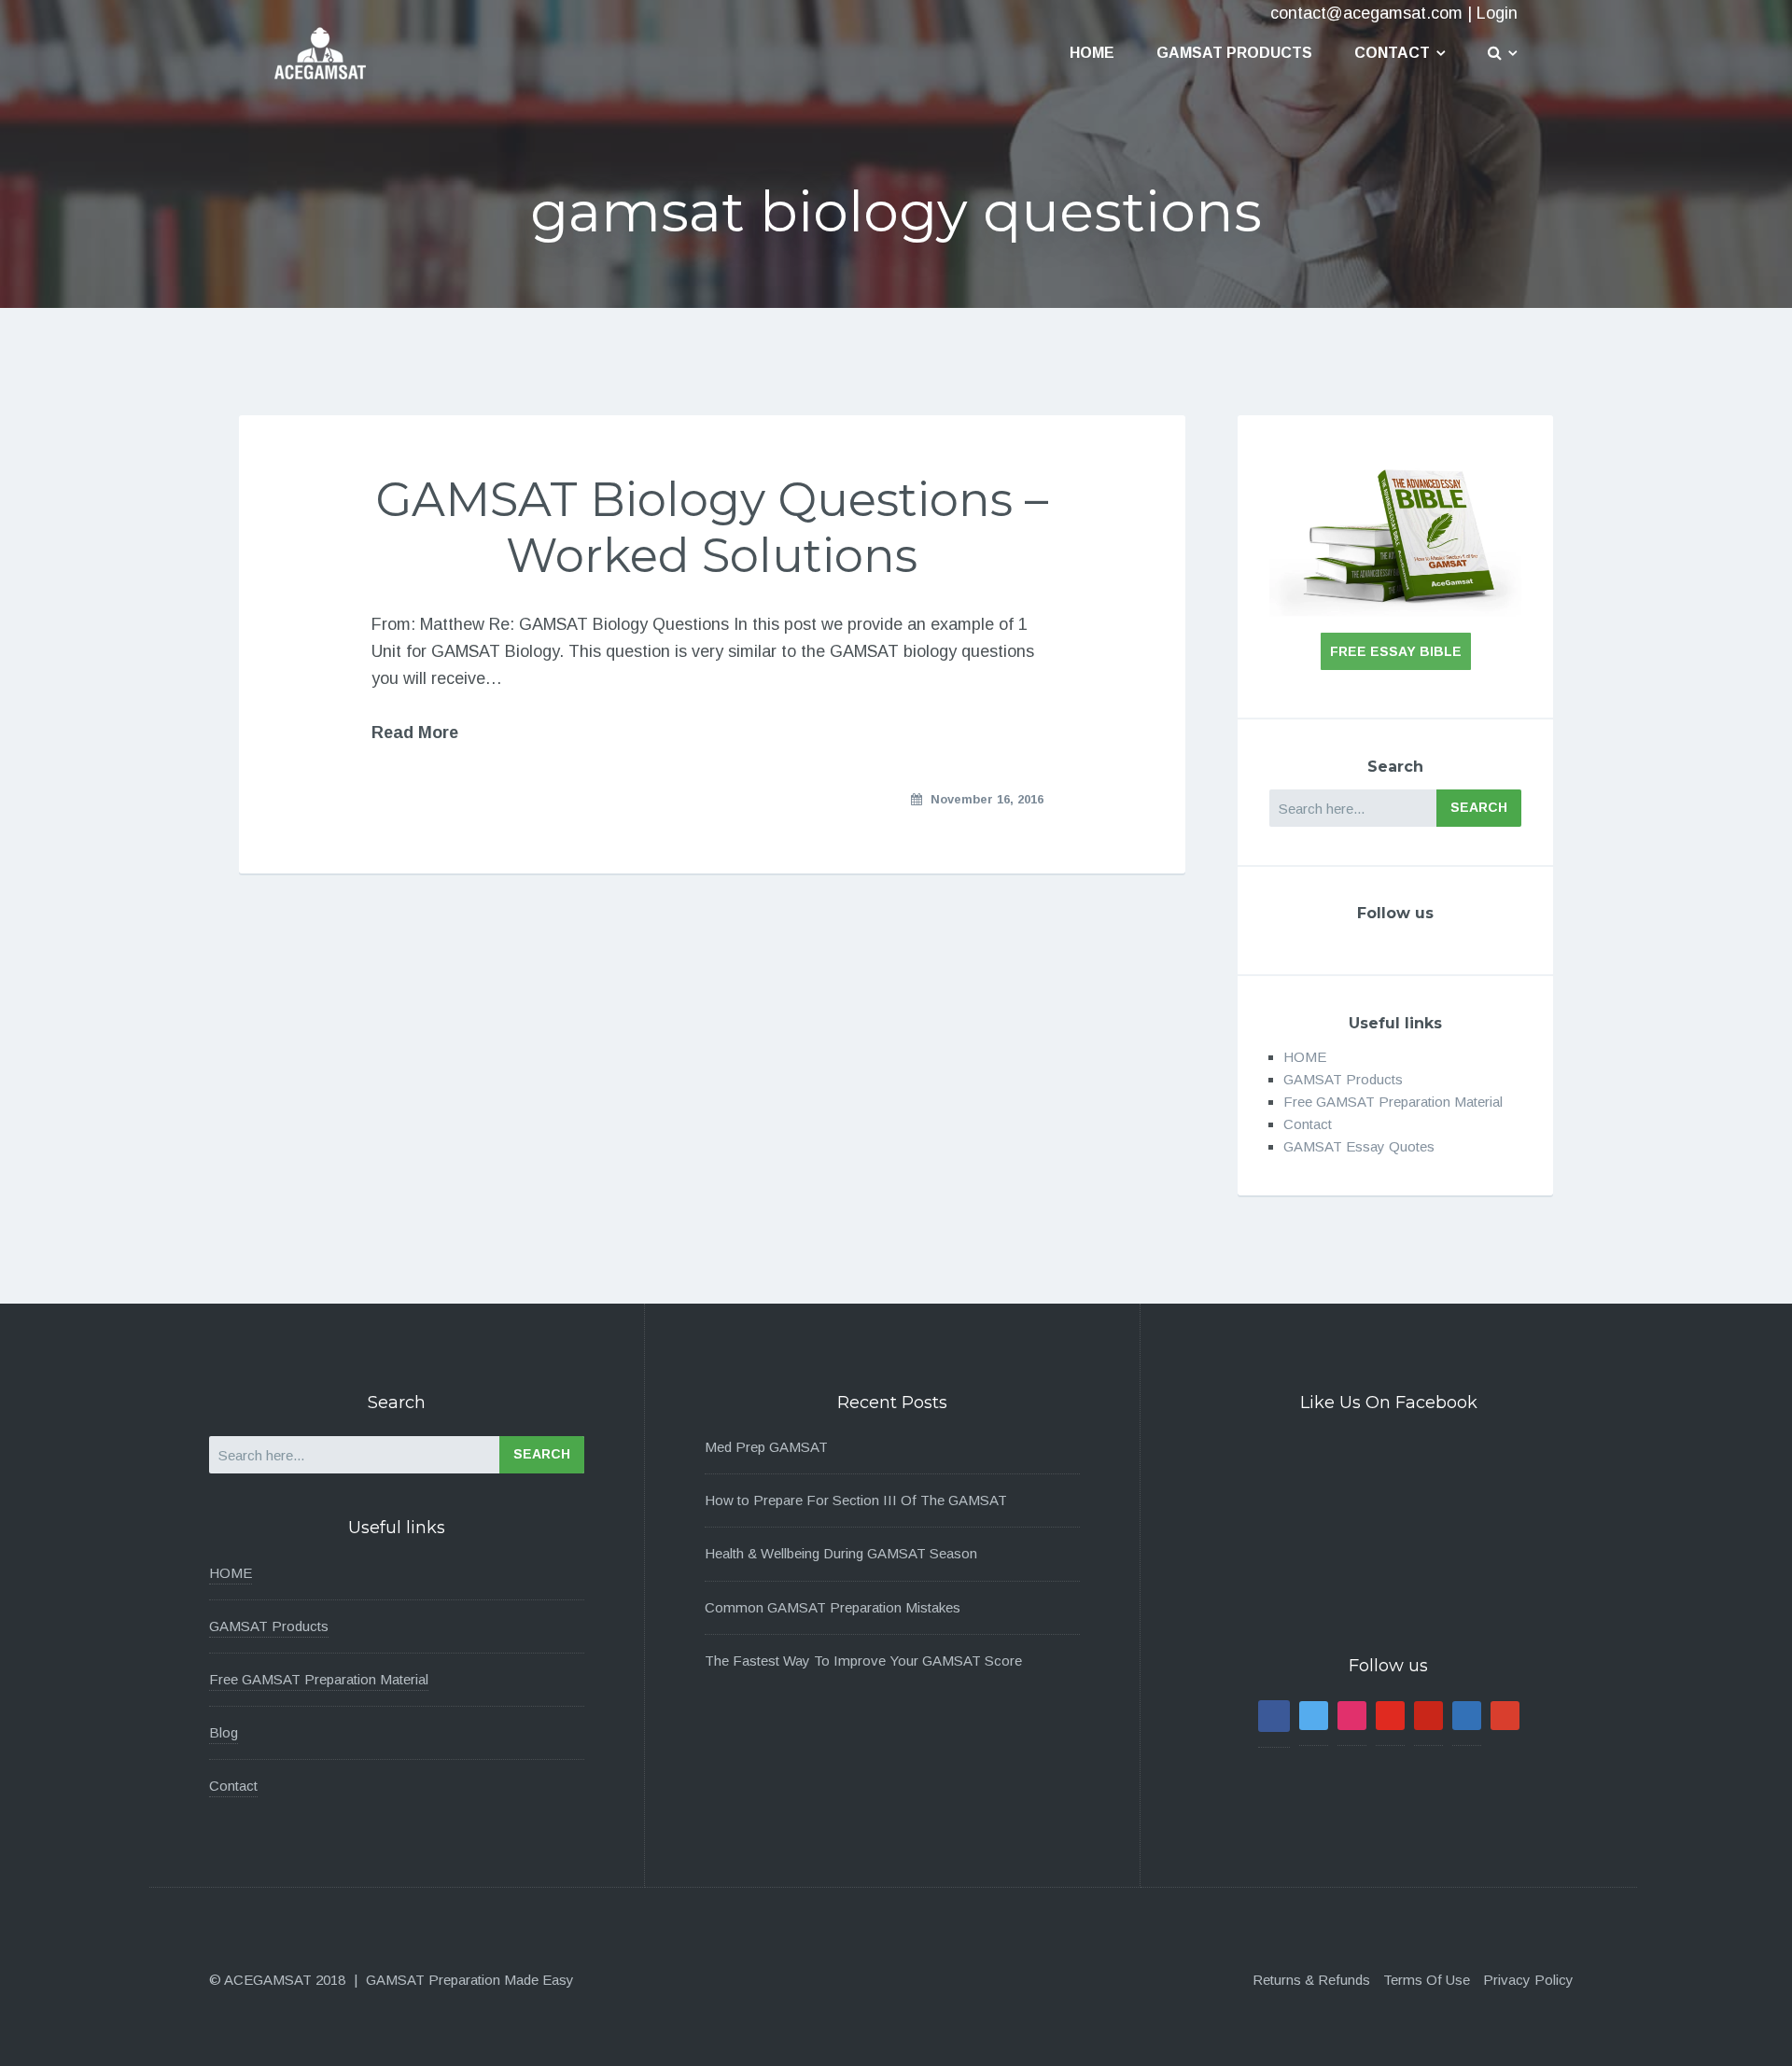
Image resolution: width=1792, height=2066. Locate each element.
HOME (1305, 1057)
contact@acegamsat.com (1366, 13)
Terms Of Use (1427, 1980)
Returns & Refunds (1311, 1980)
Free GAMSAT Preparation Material (1393, 1102)
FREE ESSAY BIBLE (1396, 651)
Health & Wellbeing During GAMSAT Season (841, 1553)
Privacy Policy (1528, 1980)
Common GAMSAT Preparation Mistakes (833, 1607)
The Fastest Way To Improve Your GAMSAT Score (863, 1661)
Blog (224, 1732)
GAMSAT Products (1234, 53)
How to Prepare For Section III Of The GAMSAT (856, 1500)
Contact (1392, 53)
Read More (415, 733)
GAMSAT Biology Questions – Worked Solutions (712, 528)
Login (1497, 13)
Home (1092, 53)
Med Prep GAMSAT (766, 1447)
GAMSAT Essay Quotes (1359, 1146)
